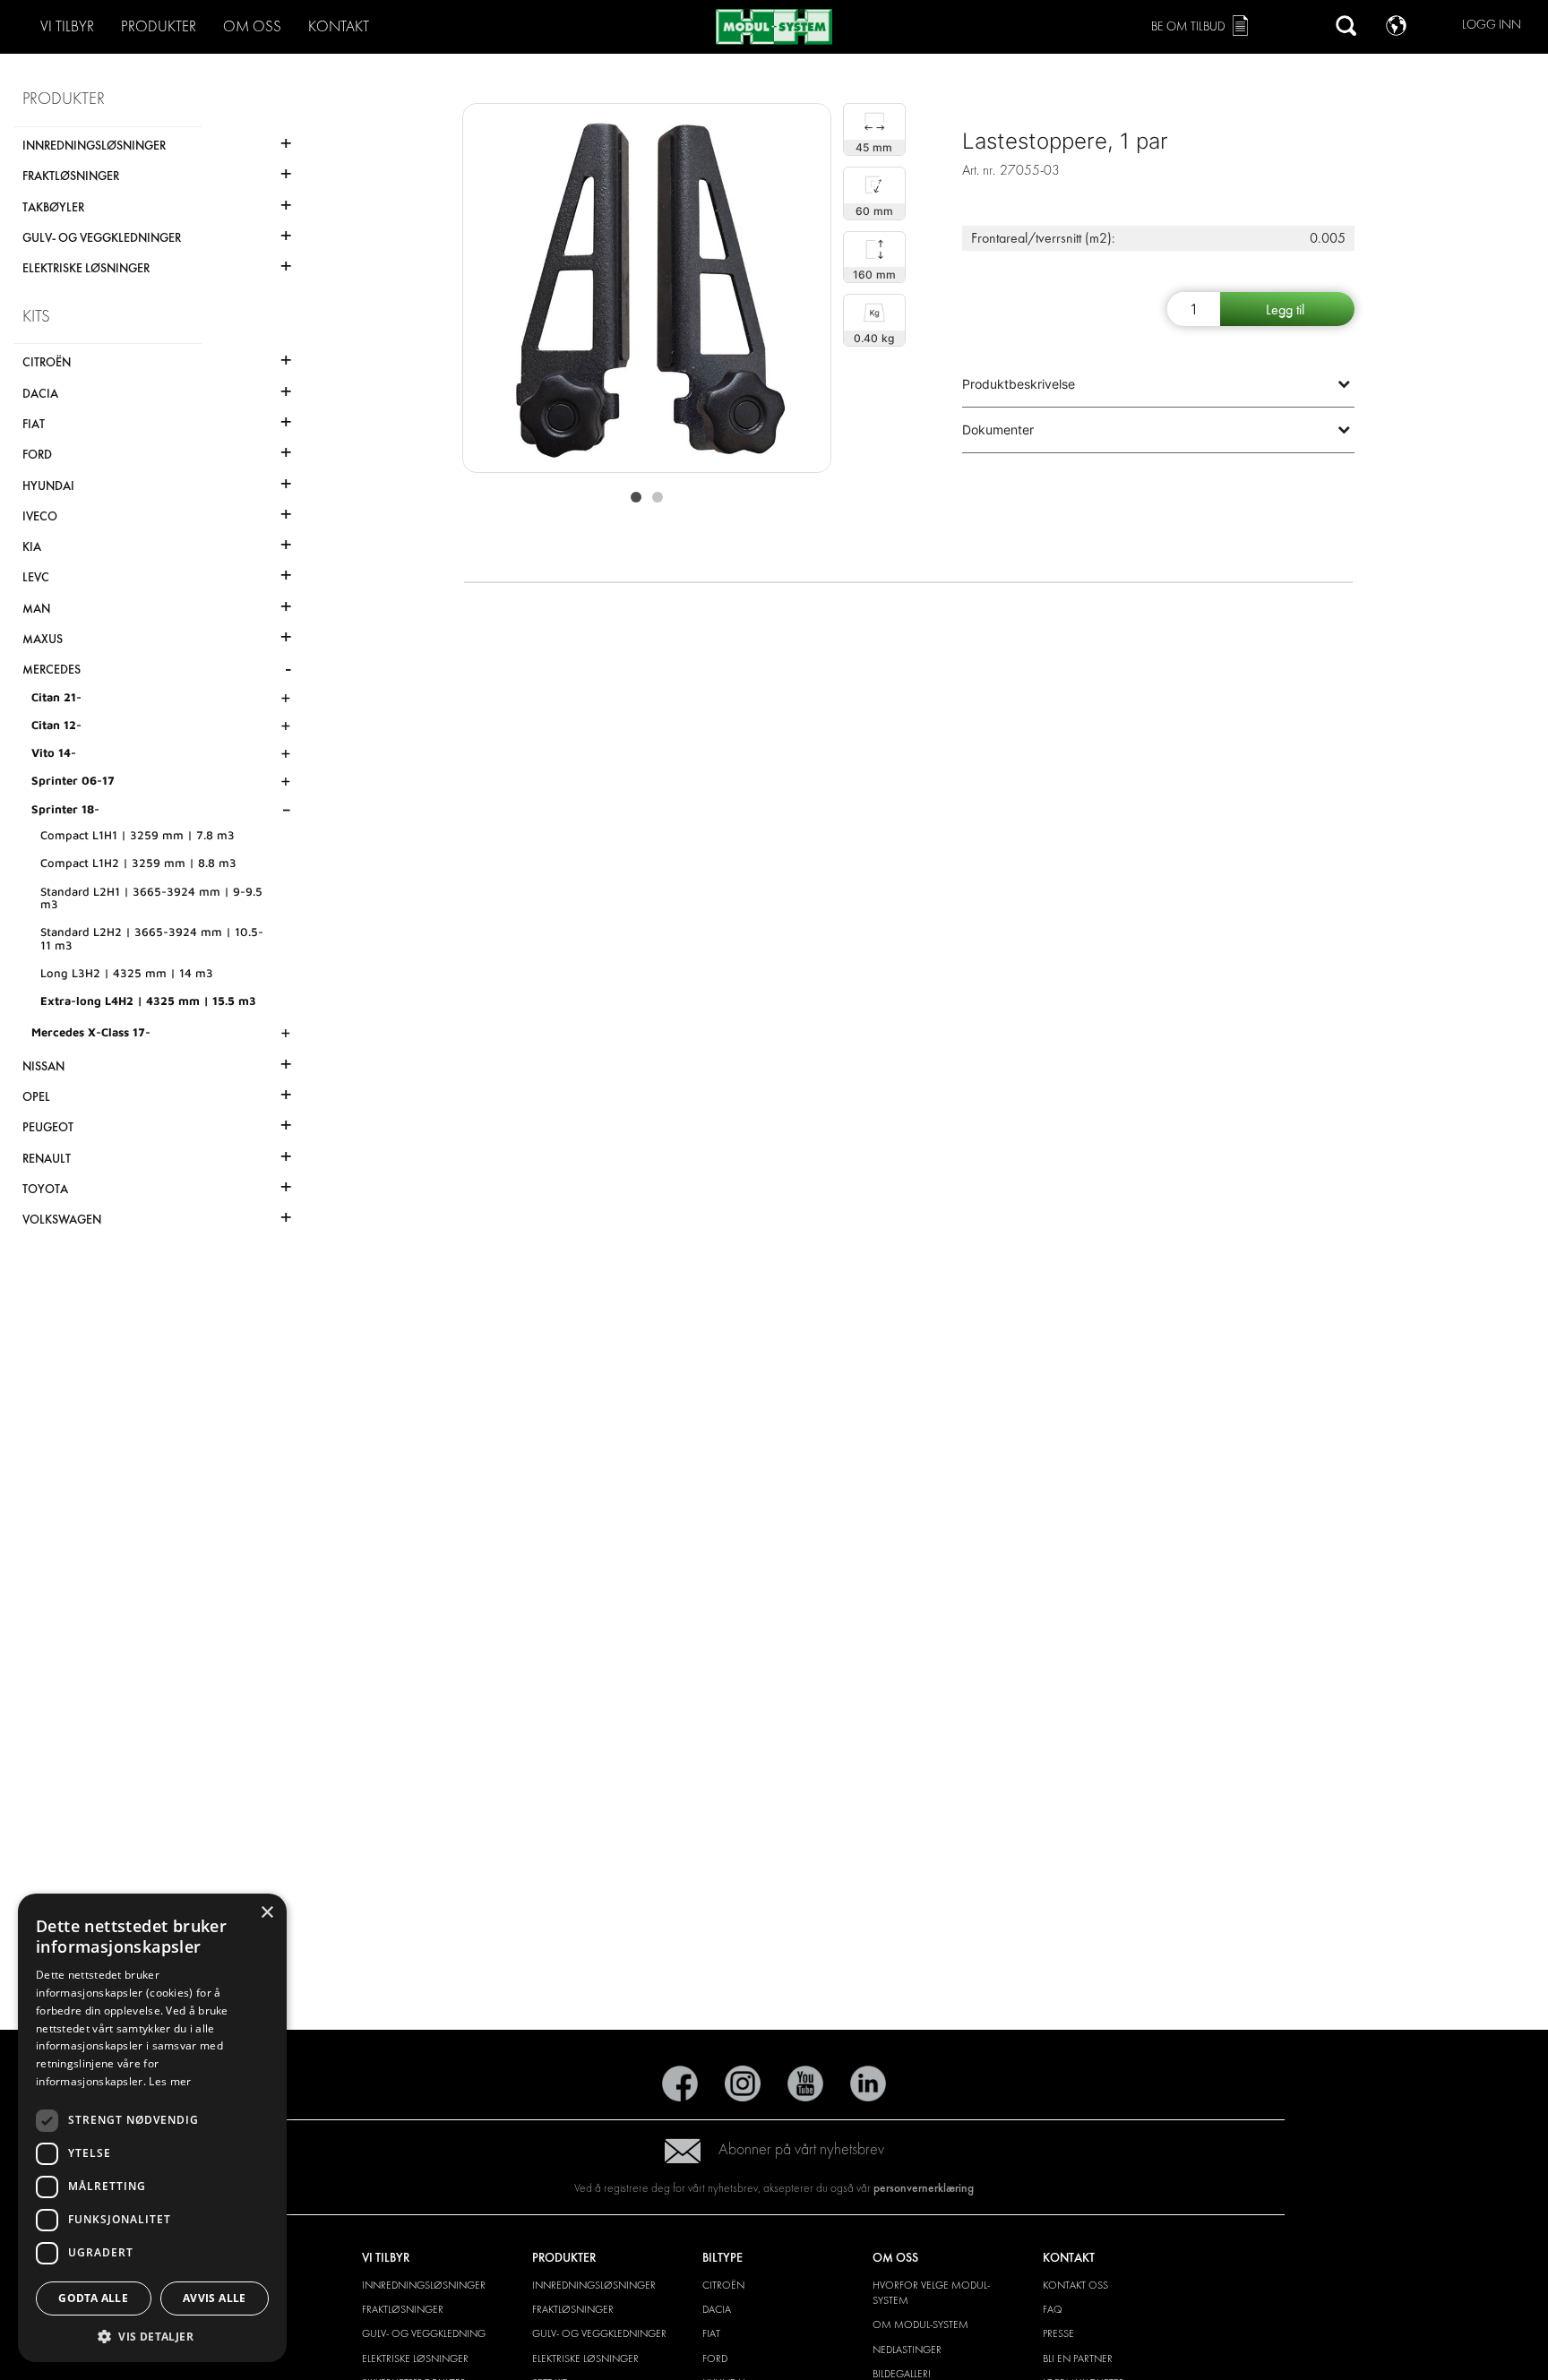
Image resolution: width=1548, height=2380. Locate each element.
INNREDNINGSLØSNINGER (424, 2285)
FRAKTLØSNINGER (403, 2309)
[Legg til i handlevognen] (1287, 309)
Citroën (723, 2285)
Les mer (170, 2081)
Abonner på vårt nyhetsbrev (801, 2149)
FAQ (1053, 2309)
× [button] (267, 1913)
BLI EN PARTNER (1078, 2359)
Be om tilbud (1188, 26)
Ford (715, 2359)
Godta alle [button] (93, 2298)
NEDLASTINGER (907, 2350)
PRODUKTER (159, 26)
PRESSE (1058, 2333)
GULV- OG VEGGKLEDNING (424, 2333)
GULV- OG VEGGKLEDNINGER (599, 2333)
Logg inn (1492, 25)
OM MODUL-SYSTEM (920, 2324)
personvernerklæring (924, 2188)
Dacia (717, 2309)
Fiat (711, 2333)
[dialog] (152, 2128)
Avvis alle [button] (215, 2298)
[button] (152, 2336)
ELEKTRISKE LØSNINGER (415, 2359)
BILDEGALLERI (902, 2374)
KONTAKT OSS (1075, 2285)
